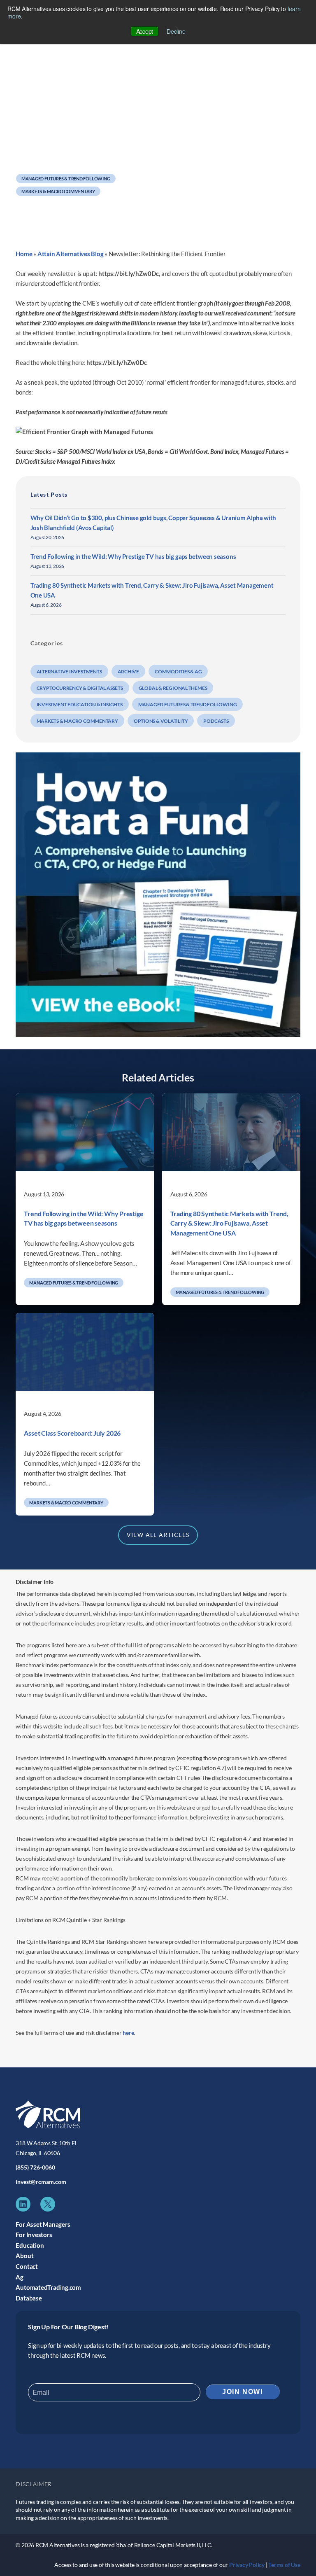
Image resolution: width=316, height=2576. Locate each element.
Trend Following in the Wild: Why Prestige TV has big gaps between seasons (133, 556)
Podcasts (216, 721)
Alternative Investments (69, 671)
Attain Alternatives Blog (71, 254)
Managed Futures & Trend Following (66, 179)
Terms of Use (284, 2565)
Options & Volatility (161, 721)
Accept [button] (145, 31)
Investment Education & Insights (80, 704)
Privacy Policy (247, 2565)
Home (24, 254)
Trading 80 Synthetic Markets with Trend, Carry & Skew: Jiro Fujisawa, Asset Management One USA (229, 1223)
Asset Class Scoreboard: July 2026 (72, 1433)
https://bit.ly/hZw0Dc (129, 273)
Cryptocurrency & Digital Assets (80, 688)
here (128, 2033)
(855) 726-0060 (35, 2167)
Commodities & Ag (178, 671)
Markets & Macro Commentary (58, 191)
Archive (128, 671)
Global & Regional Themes (173, 688)
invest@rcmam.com (41, 2182)
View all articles (158, 1535)
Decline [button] (176, 31)
